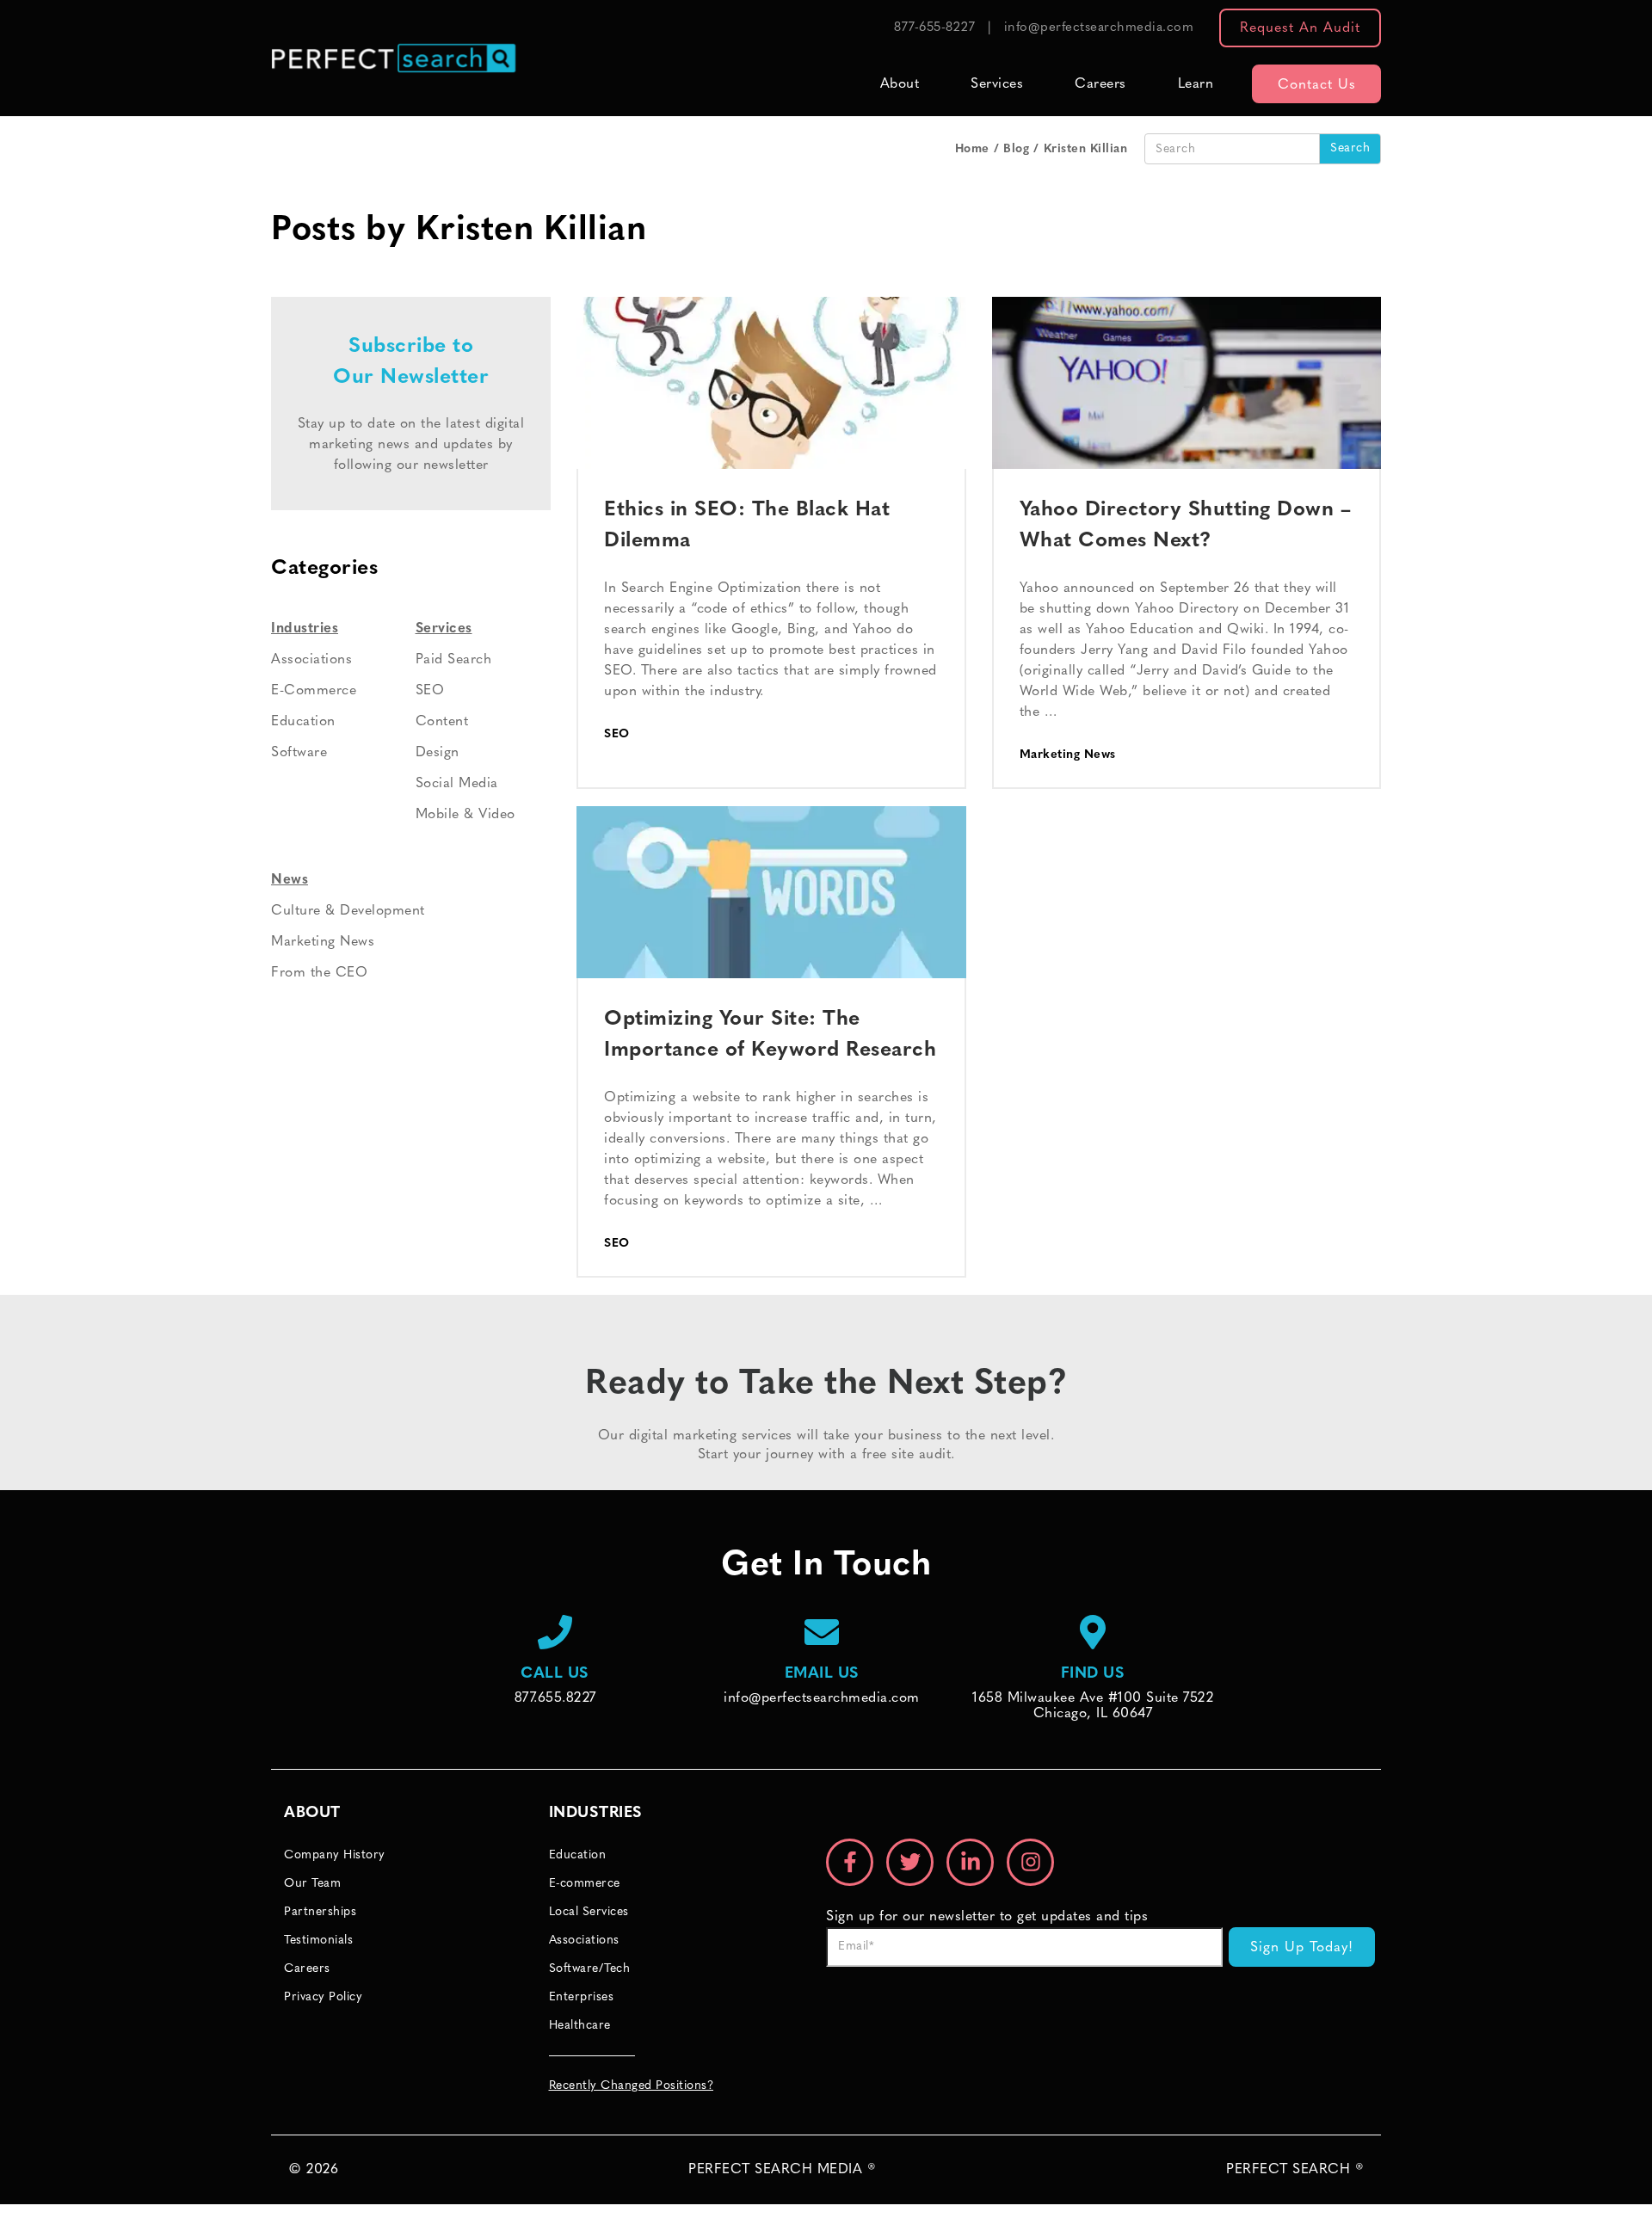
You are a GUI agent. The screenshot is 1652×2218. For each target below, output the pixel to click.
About (900, 84)
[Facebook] (850, 1862)
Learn (1196, 84)
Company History (335, 1855)
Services (997, 84)
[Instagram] (1030, 1862)
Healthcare (580, 2026)
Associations (311, 660)
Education (303, 722)
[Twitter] (910, 1862)
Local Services (589, 1912)
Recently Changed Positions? (632, 2086)
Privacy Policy (323, 1997)
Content (442, 722)
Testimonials (318, 1941)
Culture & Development (348, 911)
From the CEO (319, 973)
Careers (1100, 84)
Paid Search (454, 660)
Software (299, 753)
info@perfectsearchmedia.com (1099, 28)
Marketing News (1068, 755)
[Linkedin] (970, 1862)
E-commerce (585, 1884)
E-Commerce (314, 691)
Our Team (312, 1884)
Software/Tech (590, 1969)
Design (438, 753)
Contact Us (1317, 85)
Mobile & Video (465, 815)
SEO (617, 734)
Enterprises (582, 1997)
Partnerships (320, 1912)
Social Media (457, 784)
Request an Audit (1300, 28)
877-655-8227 (934, 28)
